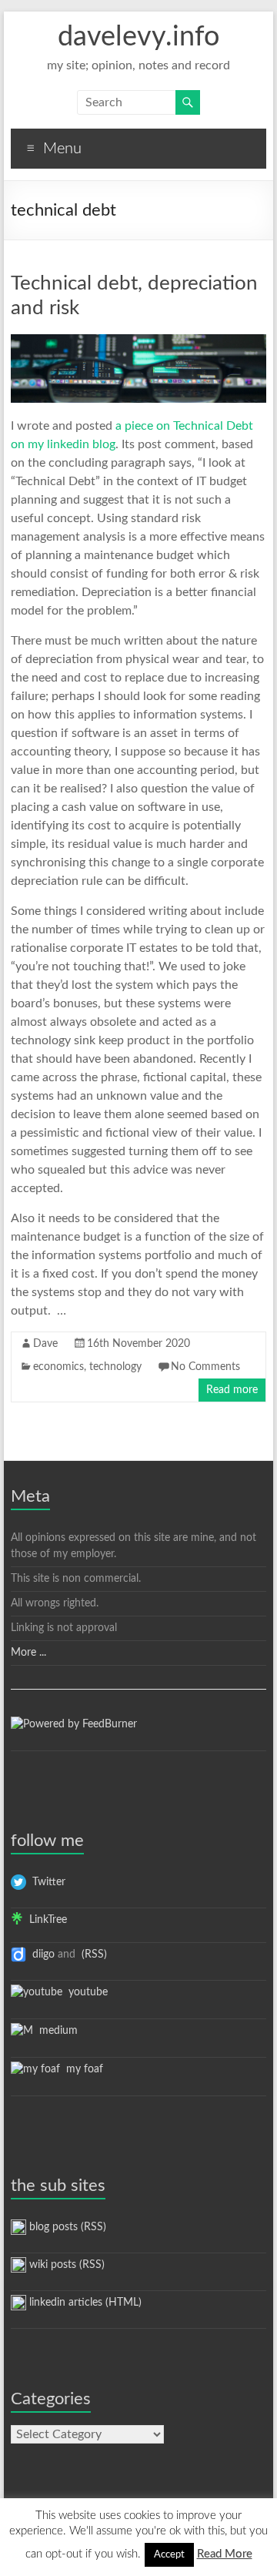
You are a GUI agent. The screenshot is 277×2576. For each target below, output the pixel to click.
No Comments (205, 1367)
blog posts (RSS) (66, 2227)
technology (115, 1367)
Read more (232, 1390)
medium (55, 2031)
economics (58, 1367)
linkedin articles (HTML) (84, 2303)
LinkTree (45, 1920)
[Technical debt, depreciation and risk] (138, 342)
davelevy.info (138, 37)
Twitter (46, 1882)
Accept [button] (169, 2555)
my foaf (82, 2069)
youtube (85, 1992)
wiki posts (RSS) (65, 2265)
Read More (225, 2554)
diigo (40, 1955)
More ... (28, 1653)
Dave (45, 1344)
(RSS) (93, 1955)
